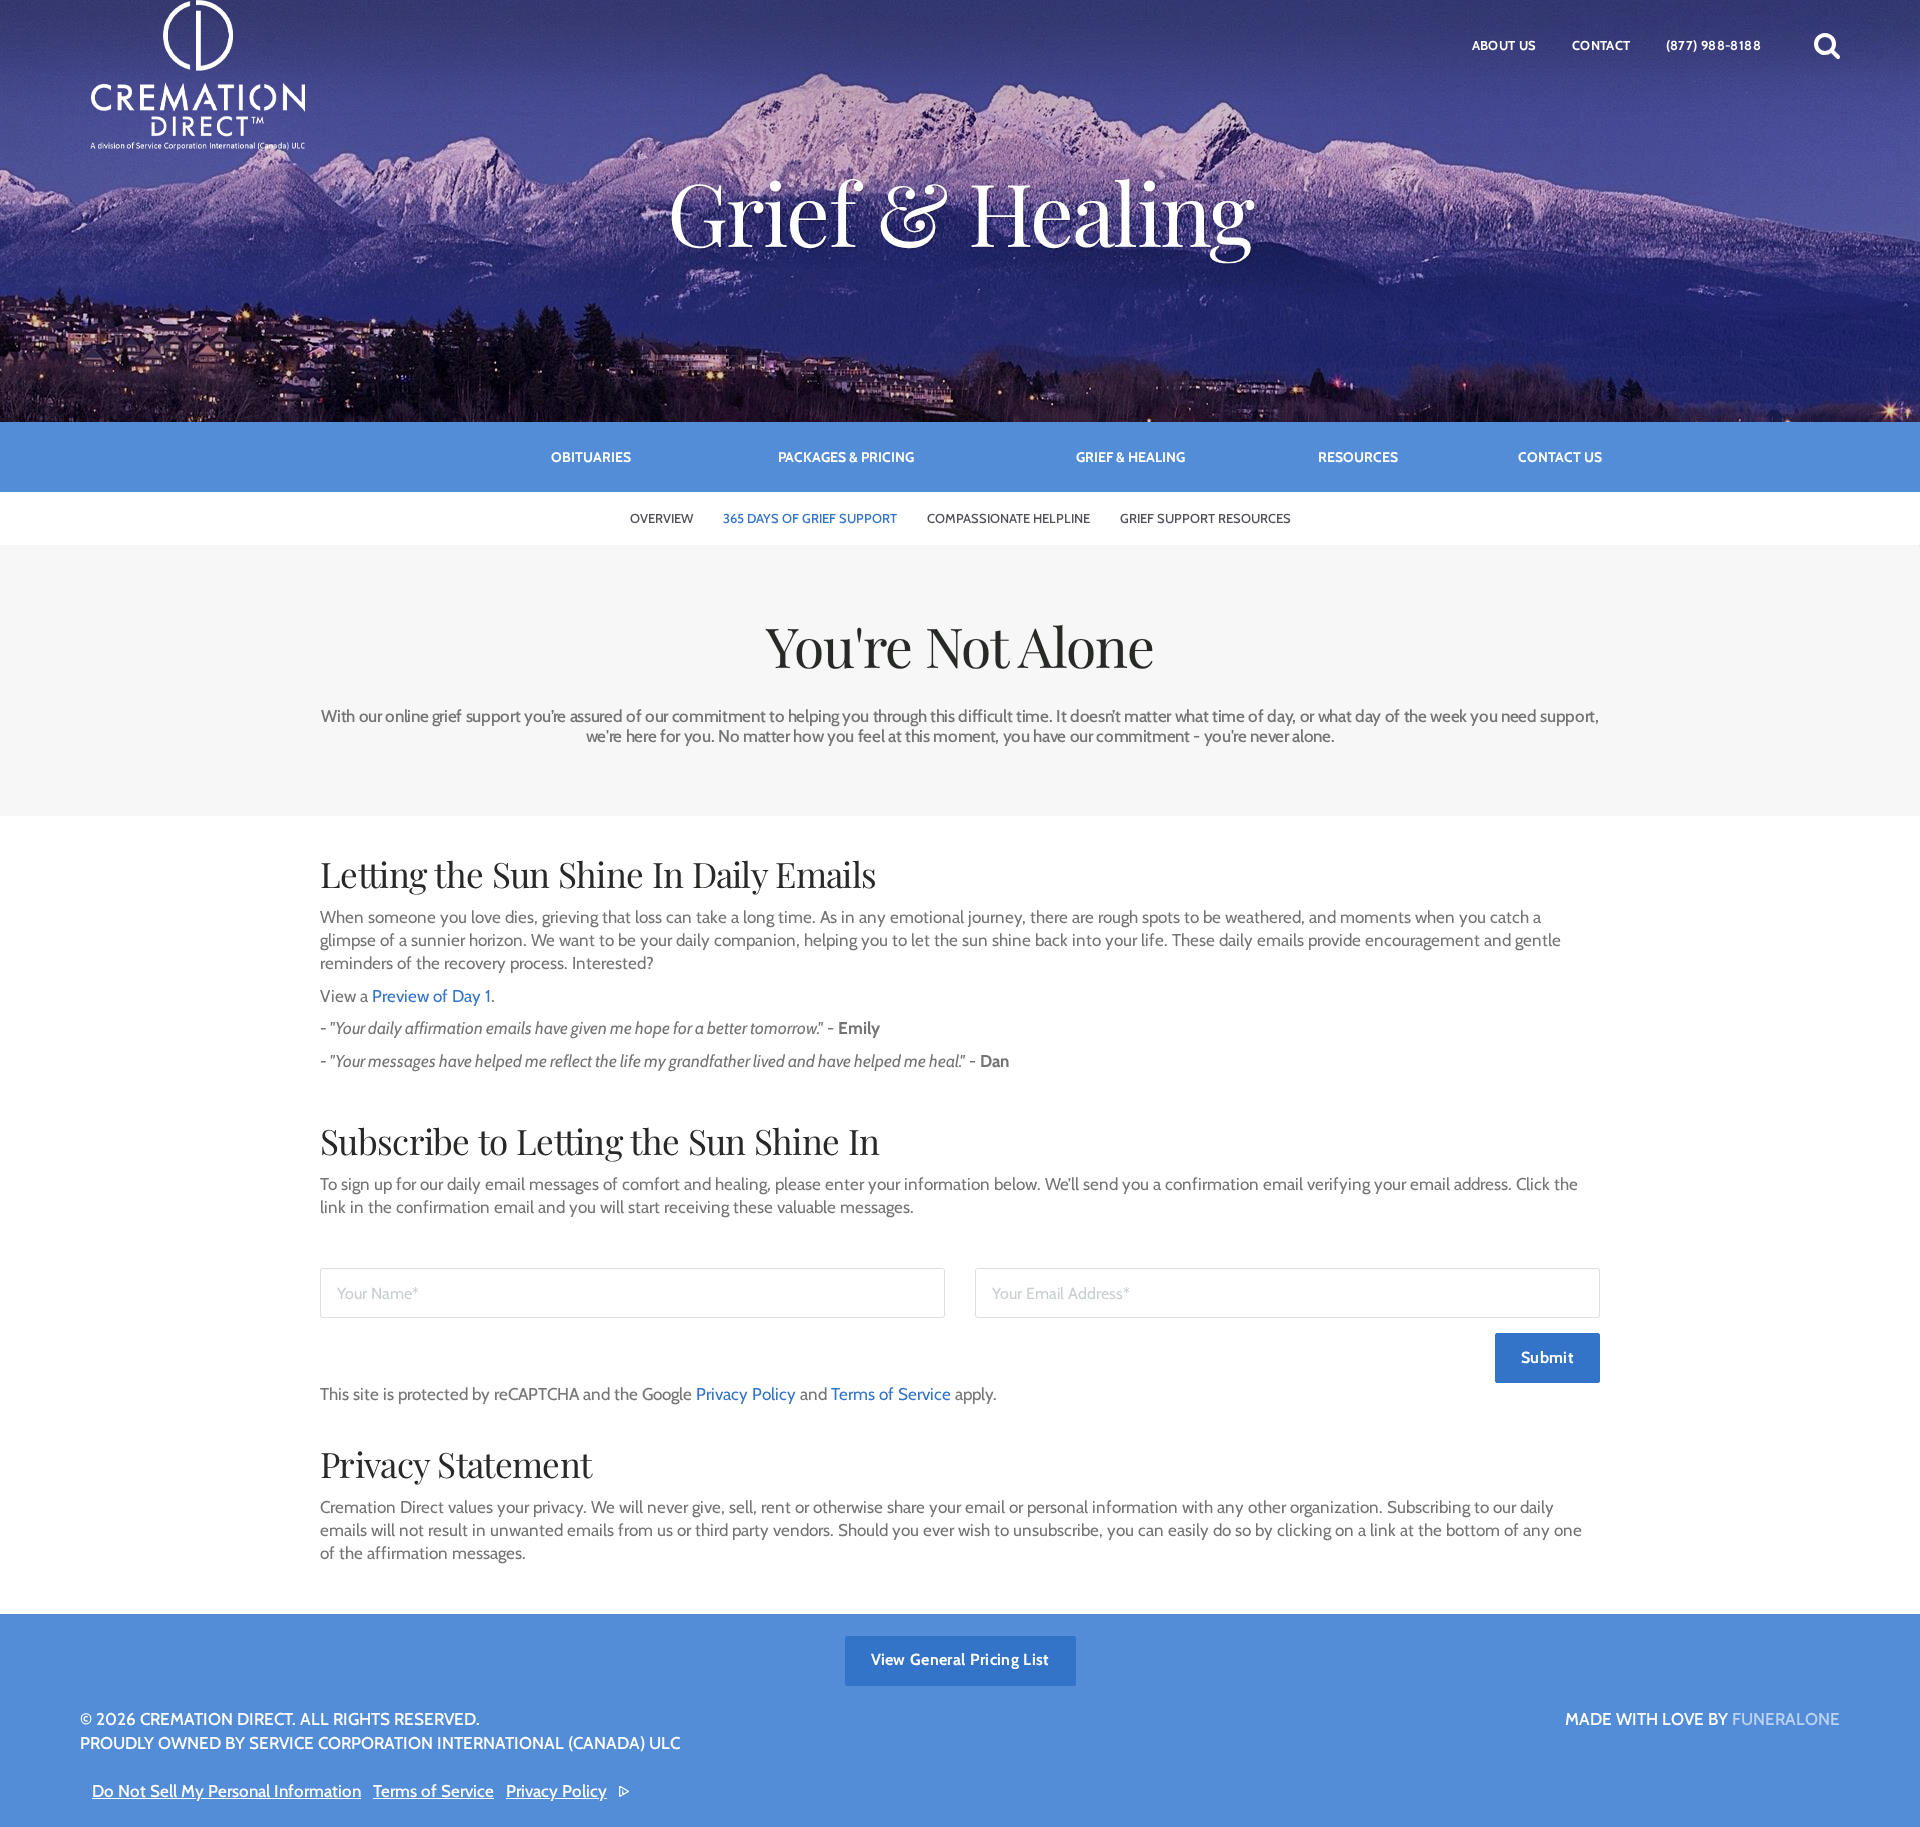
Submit (1547, 1357)
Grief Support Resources (1205, 518)
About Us (1504, 45)
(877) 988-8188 (1713, 45)
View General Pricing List (960, 1659)
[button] (1827, 45)
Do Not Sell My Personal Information (226, 1791)
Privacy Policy (746, 1394)
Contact (1601, 45)
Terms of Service (891, 1394)
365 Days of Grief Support (810, 518)
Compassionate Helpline (1008, 518)
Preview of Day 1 (431, 996)
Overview (661, 518)
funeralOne (1786, 1719)
